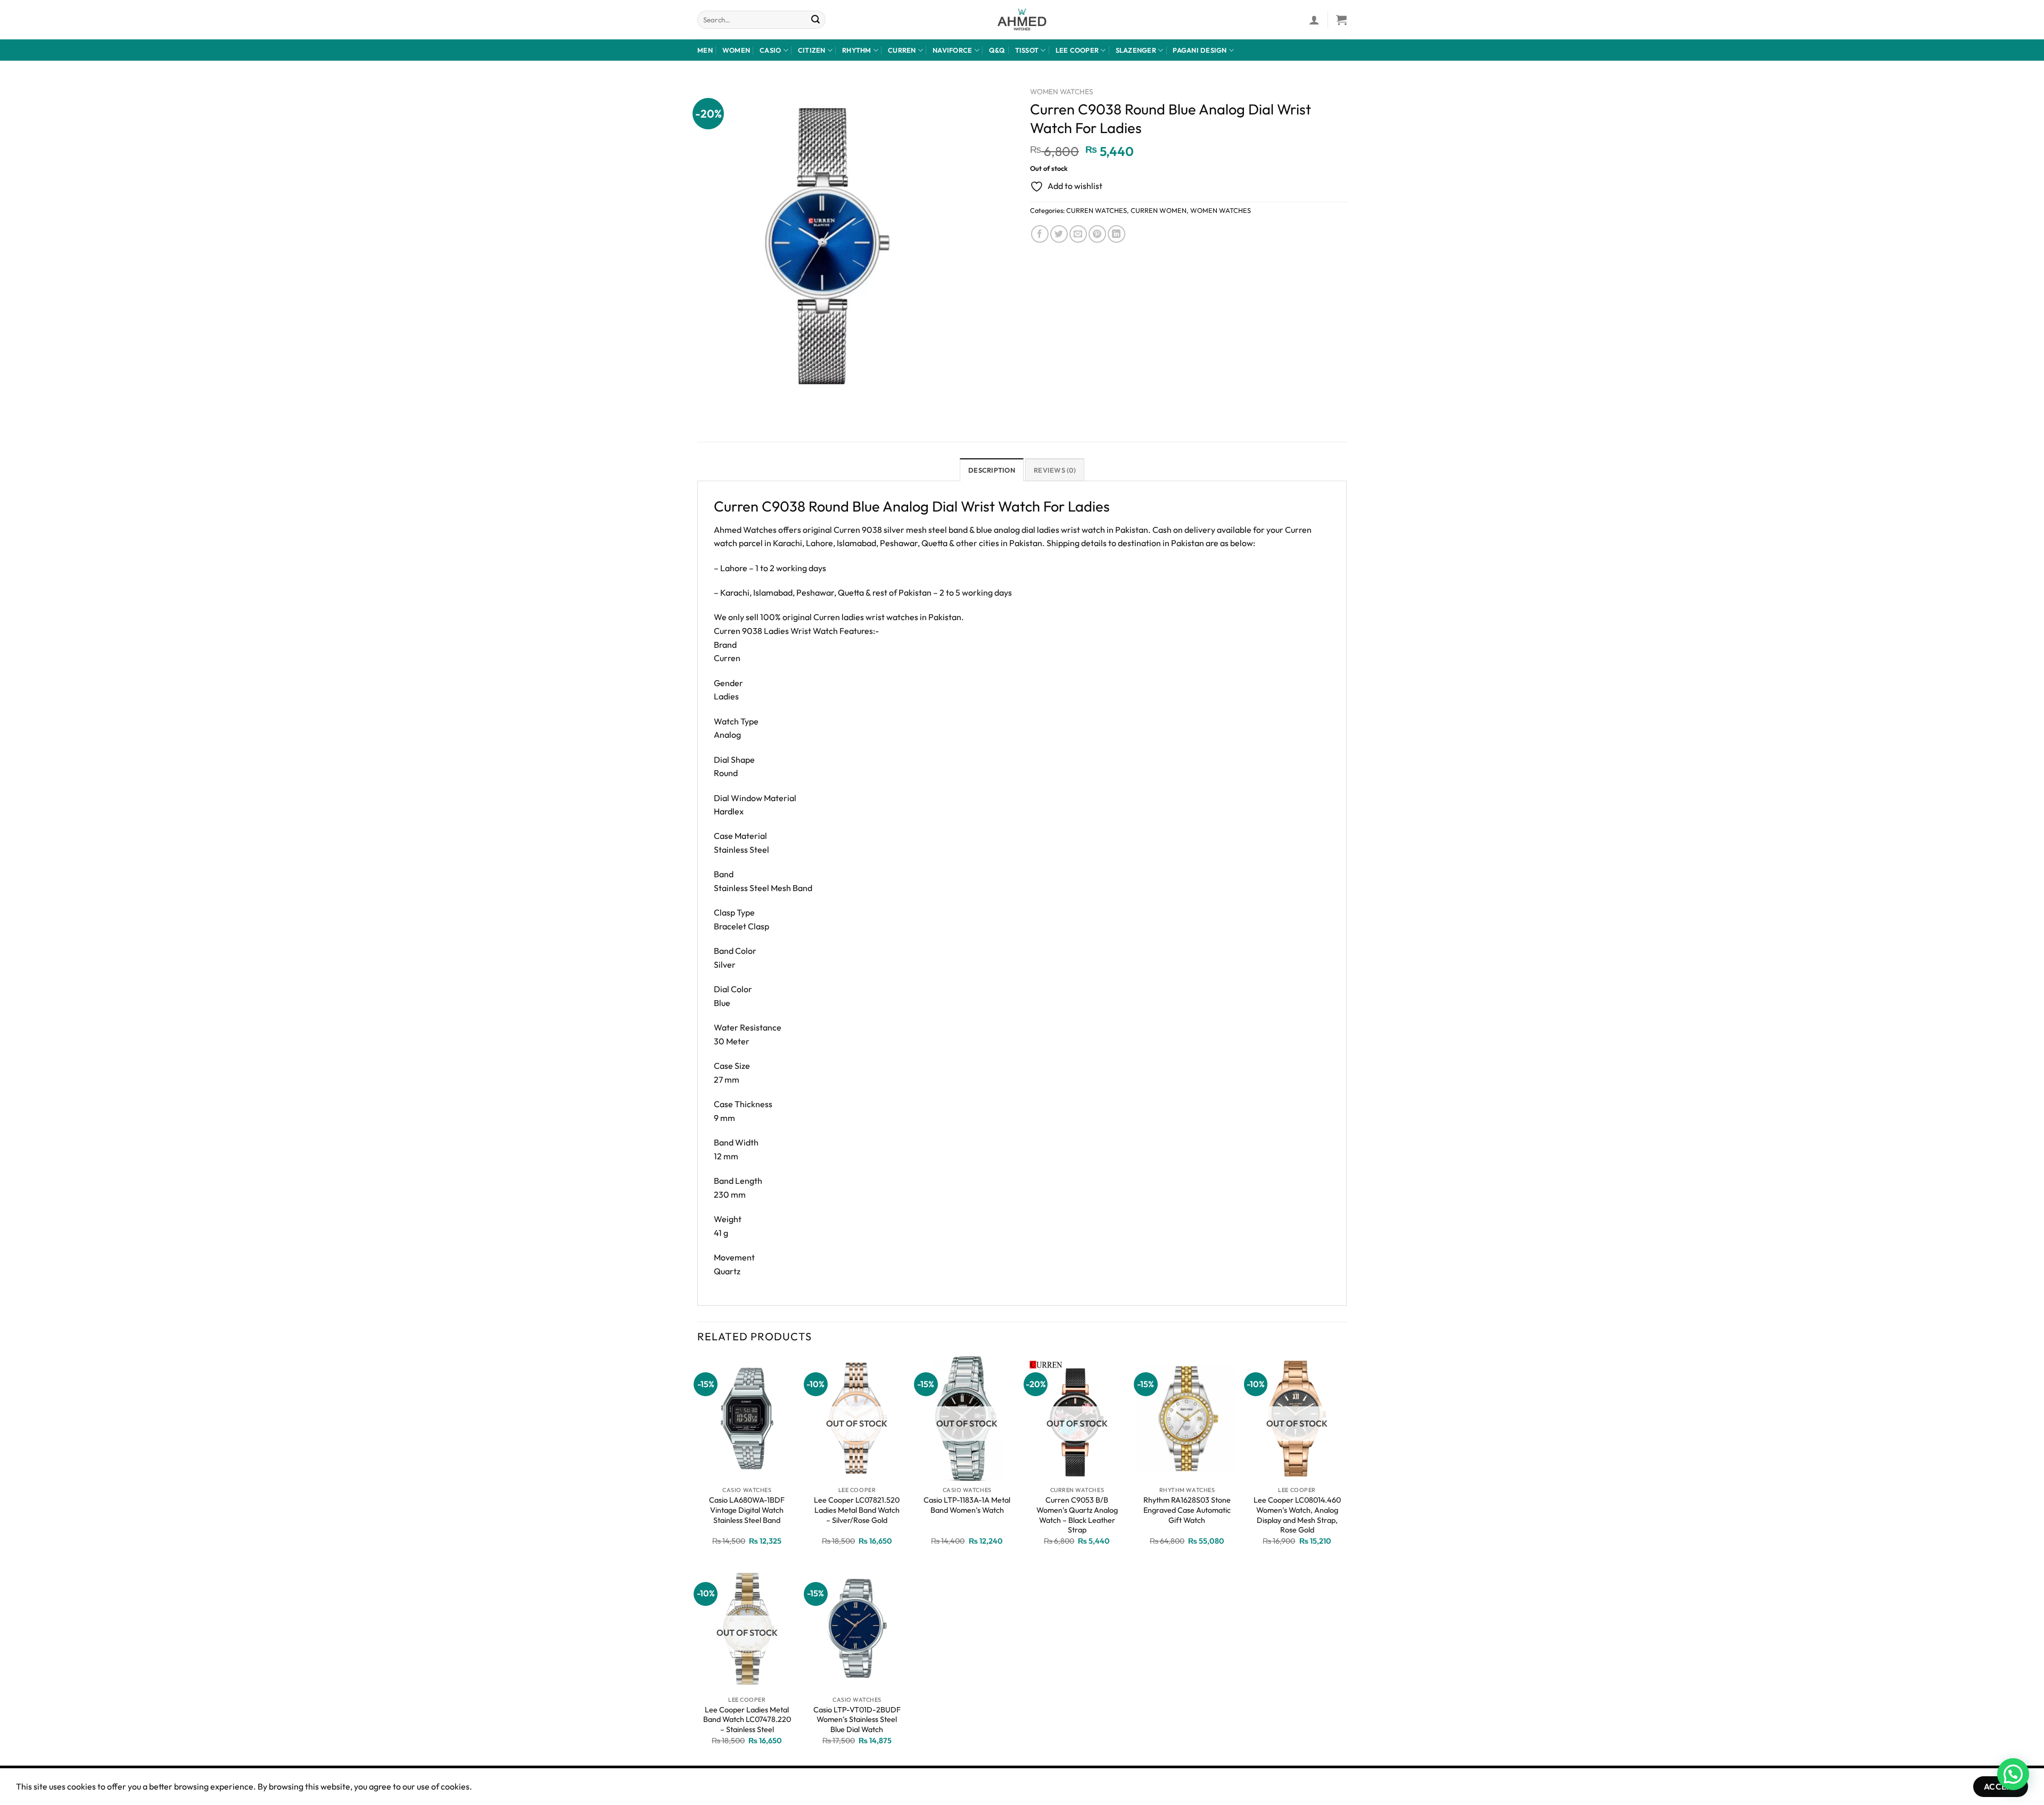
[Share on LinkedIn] (1116, 234)
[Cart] (1341, 20)
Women (736, 50)
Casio (770, 50)
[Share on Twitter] (1059, 234)
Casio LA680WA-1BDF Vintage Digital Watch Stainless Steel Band (747, 1510)
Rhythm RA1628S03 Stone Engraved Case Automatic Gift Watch (1187, 1510)
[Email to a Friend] (1078, 234)
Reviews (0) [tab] (1055, 470)
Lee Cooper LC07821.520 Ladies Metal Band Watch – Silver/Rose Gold (857, 1510)
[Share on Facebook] (1040, 234)
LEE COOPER (1077, 50)
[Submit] (816, 20)
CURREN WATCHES (1097, 210)
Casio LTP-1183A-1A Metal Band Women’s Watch (967, 1505)
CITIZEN (812, 50)
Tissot (1027, 50)
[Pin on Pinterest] (1097, 234)
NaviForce (952, 50)
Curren (902, 50)
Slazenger (1136, 50)
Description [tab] (992, 470)
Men (705, 50)
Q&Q (997, 50)
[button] (2013, 1774)
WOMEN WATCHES (1062, 92)
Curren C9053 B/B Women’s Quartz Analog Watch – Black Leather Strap (1077, 1515)
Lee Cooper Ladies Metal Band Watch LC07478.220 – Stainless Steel (747, 1720)
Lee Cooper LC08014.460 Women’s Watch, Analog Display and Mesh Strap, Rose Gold (1297, 1515)
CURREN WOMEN (1159, 210)
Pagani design (1200, 50)
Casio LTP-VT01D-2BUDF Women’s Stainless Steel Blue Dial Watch (857, 1720)
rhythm (857, 50)
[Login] (1314, 20)
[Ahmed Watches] (1022, 20)
